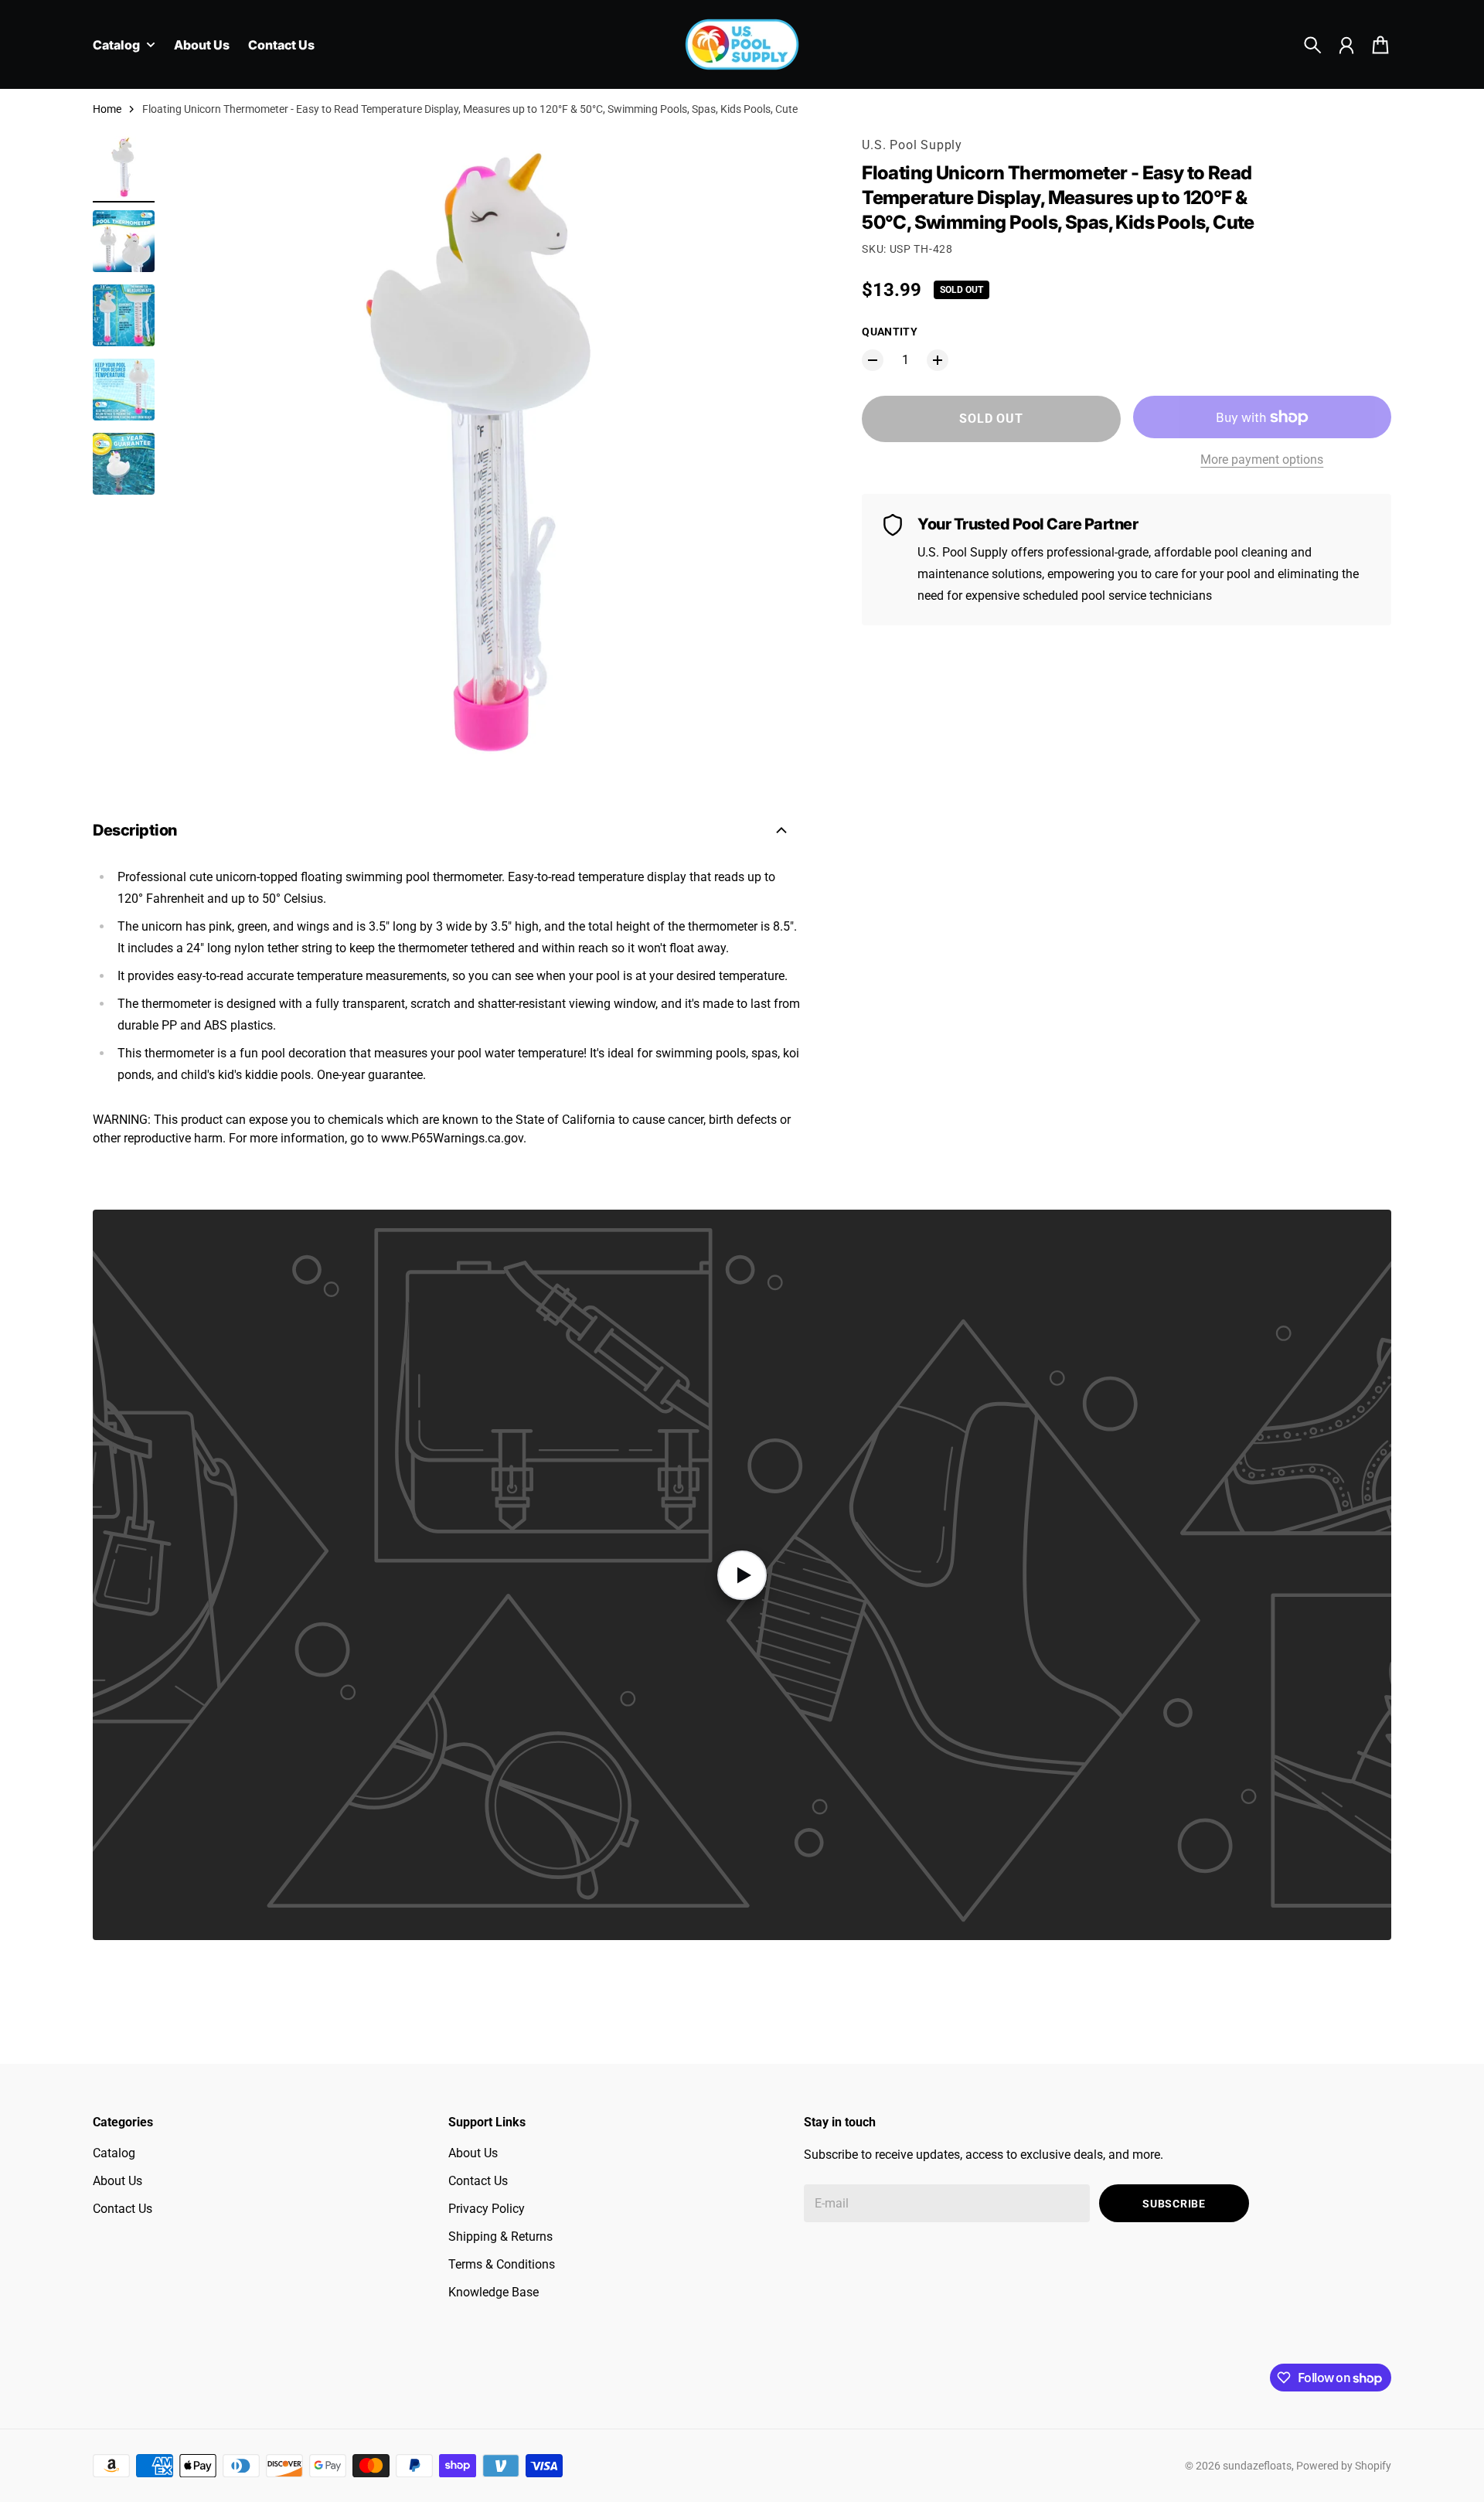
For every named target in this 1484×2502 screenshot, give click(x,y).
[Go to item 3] (124, 315)
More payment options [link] (1262, 460)
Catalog (114, 2153)
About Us (117, 2181)
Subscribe (1174, 2204)
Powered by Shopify (1344, 2466)
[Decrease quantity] (873, 360)
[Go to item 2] (124, 241)
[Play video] (742, 1575)
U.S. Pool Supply (912, 145)
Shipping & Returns (500, 2236)
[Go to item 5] (124, 464)
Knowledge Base (494, 2292)
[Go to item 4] (124, 390)
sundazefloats (1257, 2466)
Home (107, 109)
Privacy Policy (487, 2209)
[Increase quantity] (938, 360)
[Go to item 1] (124, 167)
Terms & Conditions (502, 2264)
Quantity (890, 332)
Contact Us (123, 2209)
